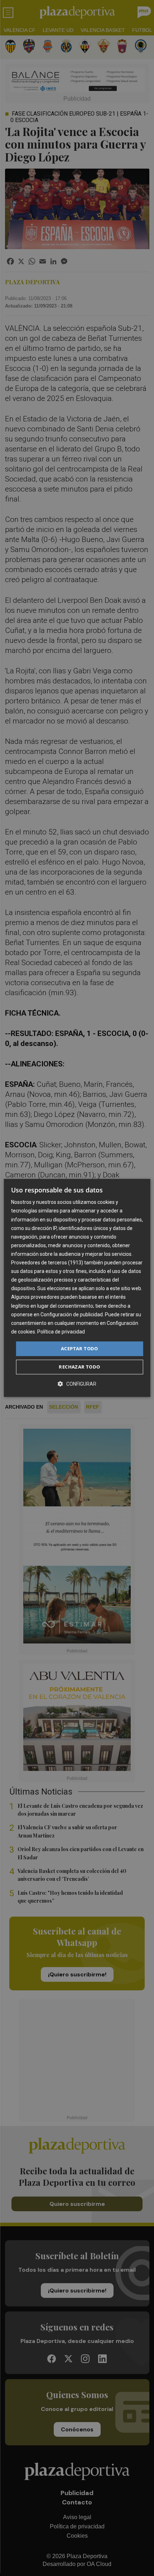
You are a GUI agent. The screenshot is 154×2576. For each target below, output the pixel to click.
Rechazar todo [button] (79, 1367)
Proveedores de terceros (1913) (47, 1263)
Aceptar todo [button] (80, 1348)
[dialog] (77, 1288)
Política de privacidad (61, 1332)
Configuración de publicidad (72, 1314)
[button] (77, 1384)
